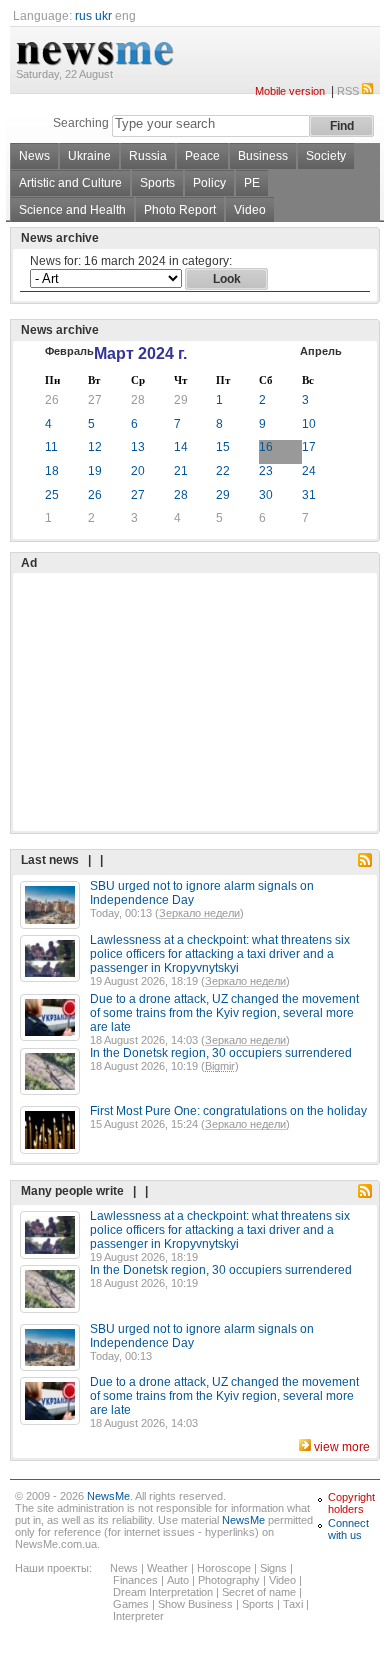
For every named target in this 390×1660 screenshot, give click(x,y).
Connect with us (348, 1529)
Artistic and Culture (70, 183)
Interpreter (138, 1616)
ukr (103, 16)
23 (266, 471)
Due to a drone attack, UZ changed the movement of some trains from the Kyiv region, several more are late (224, 1013)
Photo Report (180, 210)
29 (181, 400)
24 (309, 471)
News (34, 156)
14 (181, 447)
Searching (81, 123)
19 (95, 471)
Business (263, 156)
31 (309, 495)
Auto (178, 1580)
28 (138, 400)
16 (266, 447)
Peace (202, 156)
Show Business (195, 1604)
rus (83, 16)
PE (252, 183)
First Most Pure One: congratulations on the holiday (228, 1111)
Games (131, 1604)
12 (95, 447)
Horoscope (224, 1568)
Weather (167, 1568)
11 (51, 447)
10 (309, 424)
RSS (348, 91)
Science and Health (72, 210)
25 (52, 495)
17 (309, 447)
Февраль (69, 351)
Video (250, 210)
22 (223, 471)
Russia (148, 156)
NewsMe (108, 1496)
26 (52, 400)
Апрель (321, 351)
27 (95, 400)
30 (266, 495)
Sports (157, 183)
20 (138, 471)
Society (326, 156)
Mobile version (290, 91)
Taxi (293, 1604)
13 (138, 447)
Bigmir (220, 1066)
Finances (135, 1580)
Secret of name (259, 1592)
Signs (273, 1568)
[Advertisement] (170, 652)
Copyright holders (351, 1503)
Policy (209, 183)
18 (52, 471)
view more (342, 1447)
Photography (229, 1580)
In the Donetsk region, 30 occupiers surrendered (221, 1053)
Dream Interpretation (163, 1592)
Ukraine (89, 156)
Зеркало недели (199, 913)
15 (223, 447)
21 (181, 471)
